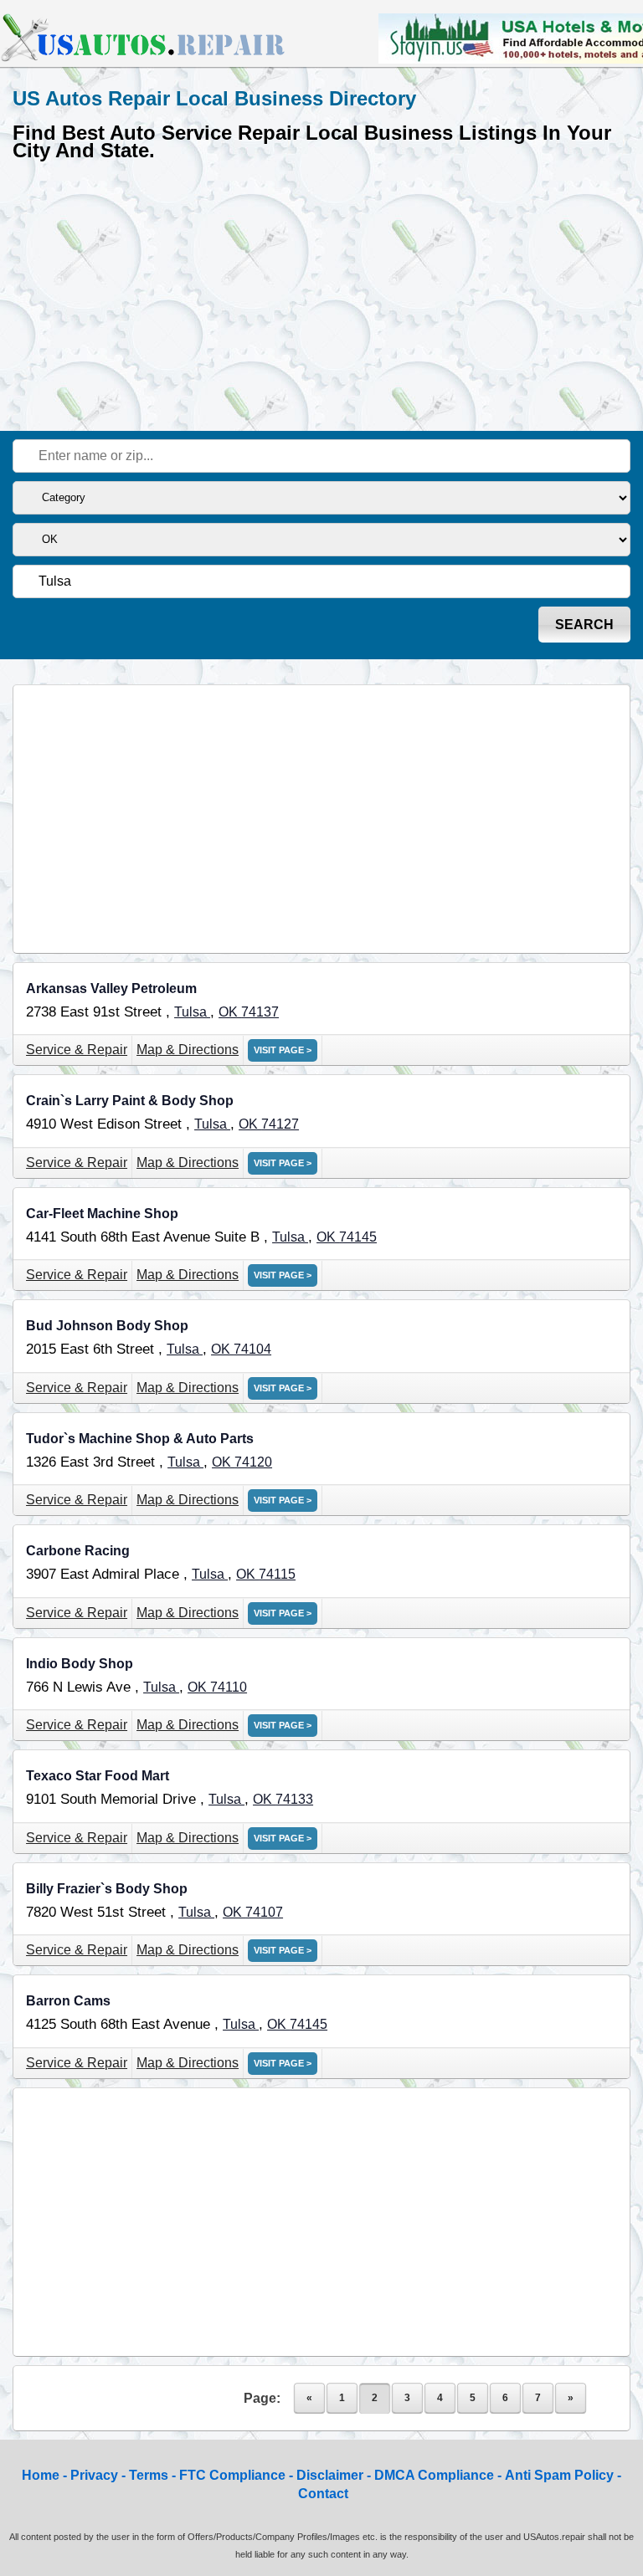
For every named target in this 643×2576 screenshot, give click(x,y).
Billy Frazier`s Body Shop (107, 1889)
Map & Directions (188, 1050)
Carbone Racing (78, 1551)
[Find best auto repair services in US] (144, 59)
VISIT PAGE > (283, 1050)
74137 (260, 1012)
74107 (264, 1912)
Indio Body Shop (80, 1664)
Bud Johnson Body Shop (107, 1326)
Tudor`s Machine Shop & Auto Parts (140, 1439)
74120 (253, 1462)
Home (41, 2475)
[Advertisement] (321, 293)
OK (230, 1012)
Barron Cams (68, 2001)
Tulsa (192, 1012)
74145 (358, 1237)
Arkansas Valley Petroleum (111, 988)
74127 (280, 1124)
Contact (323, 2494)
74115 (277, 1574)
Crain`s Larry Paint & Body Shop (130, 1101)
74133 (294, 1799)
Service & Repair (77, 1050)
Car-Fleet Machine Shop (102, 1214)
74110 (229, 1687)
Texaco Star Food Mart (98, 1776)
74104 (252, 1349)
